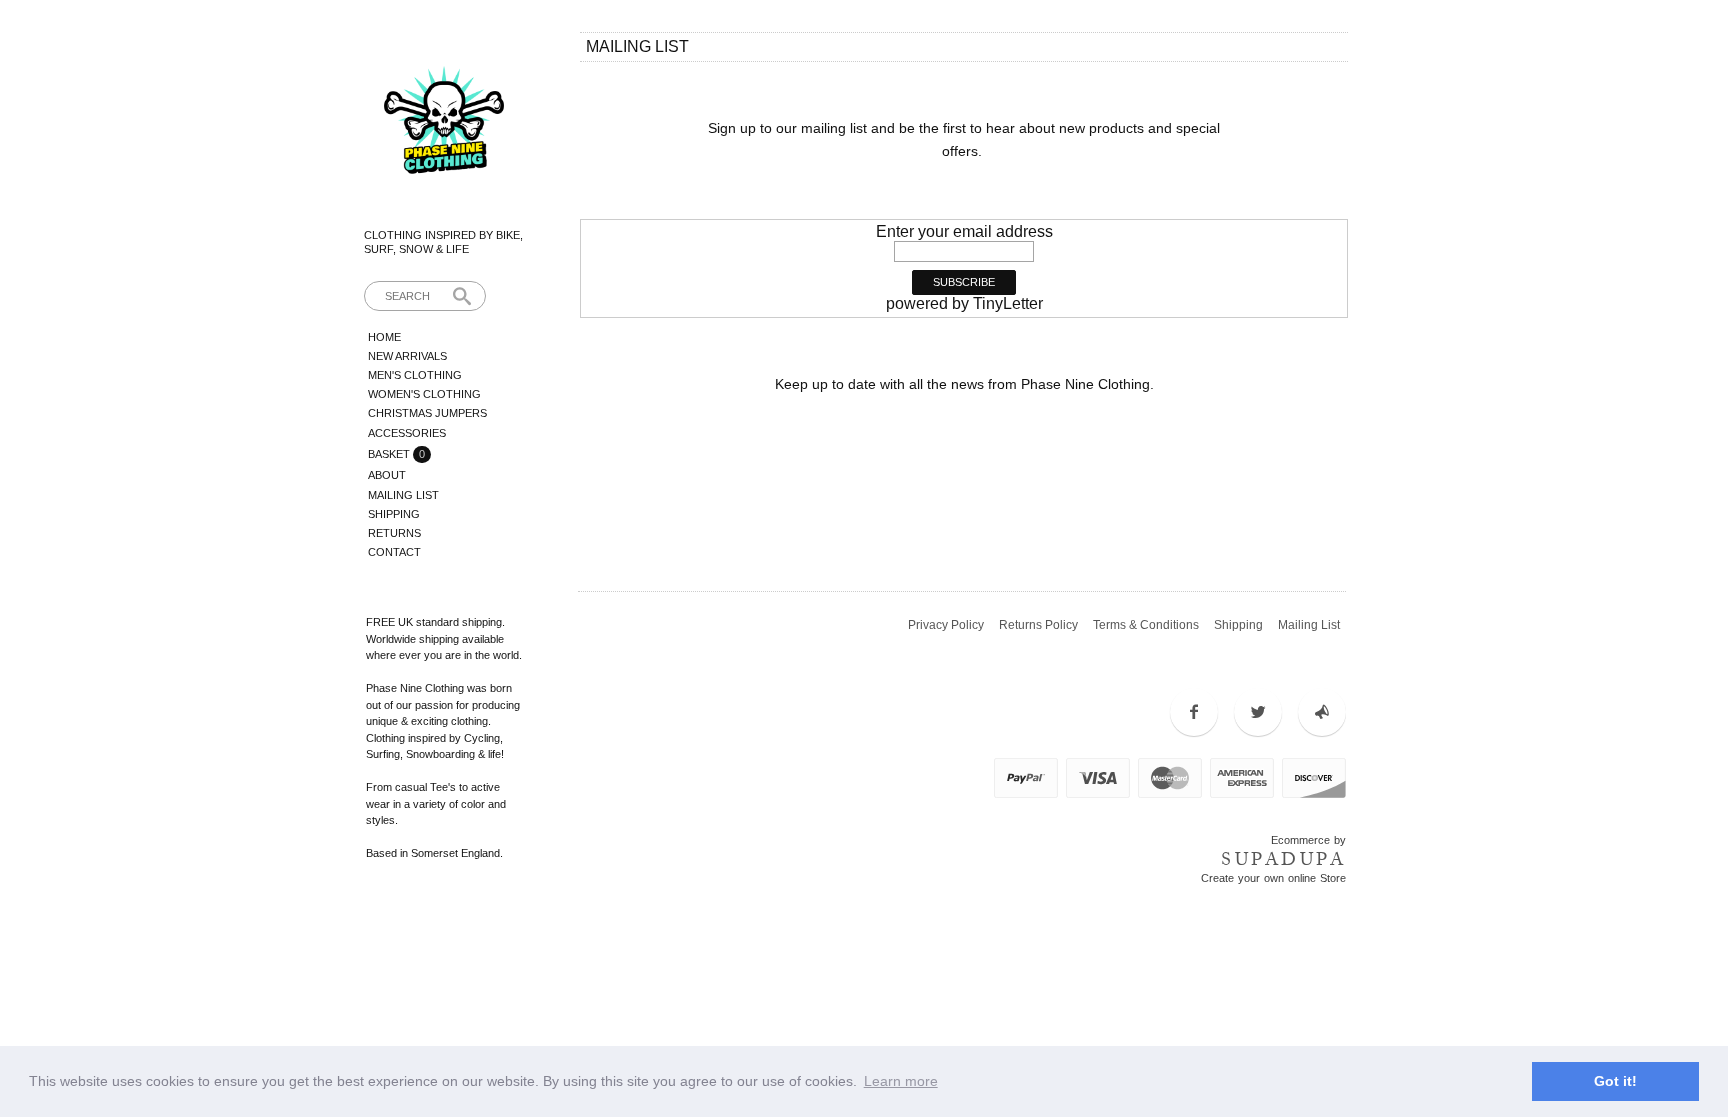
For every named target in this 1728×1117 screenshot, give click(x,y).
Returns (394, 533)
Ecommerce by (1308, 840)
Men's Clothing (415, 375)
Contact (394, 552)
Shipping (394, 514)
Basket (390, 454)
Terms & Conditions (1146, 625)
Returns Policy (1038, 625)
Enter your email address (964, 231)
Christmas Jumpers (427, 413)
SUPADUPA (1283, 859)
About (387, 475)
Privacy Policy (946, 625)
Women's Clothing (424, 394)
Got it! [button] (1615, 1081)
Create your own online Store (1273, 878)
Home (384, 337)
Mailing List (403, 495)
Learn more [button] (901, 1081)
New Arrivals (407, 356)
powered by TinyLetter (964, 303)
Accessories (407, 433)
